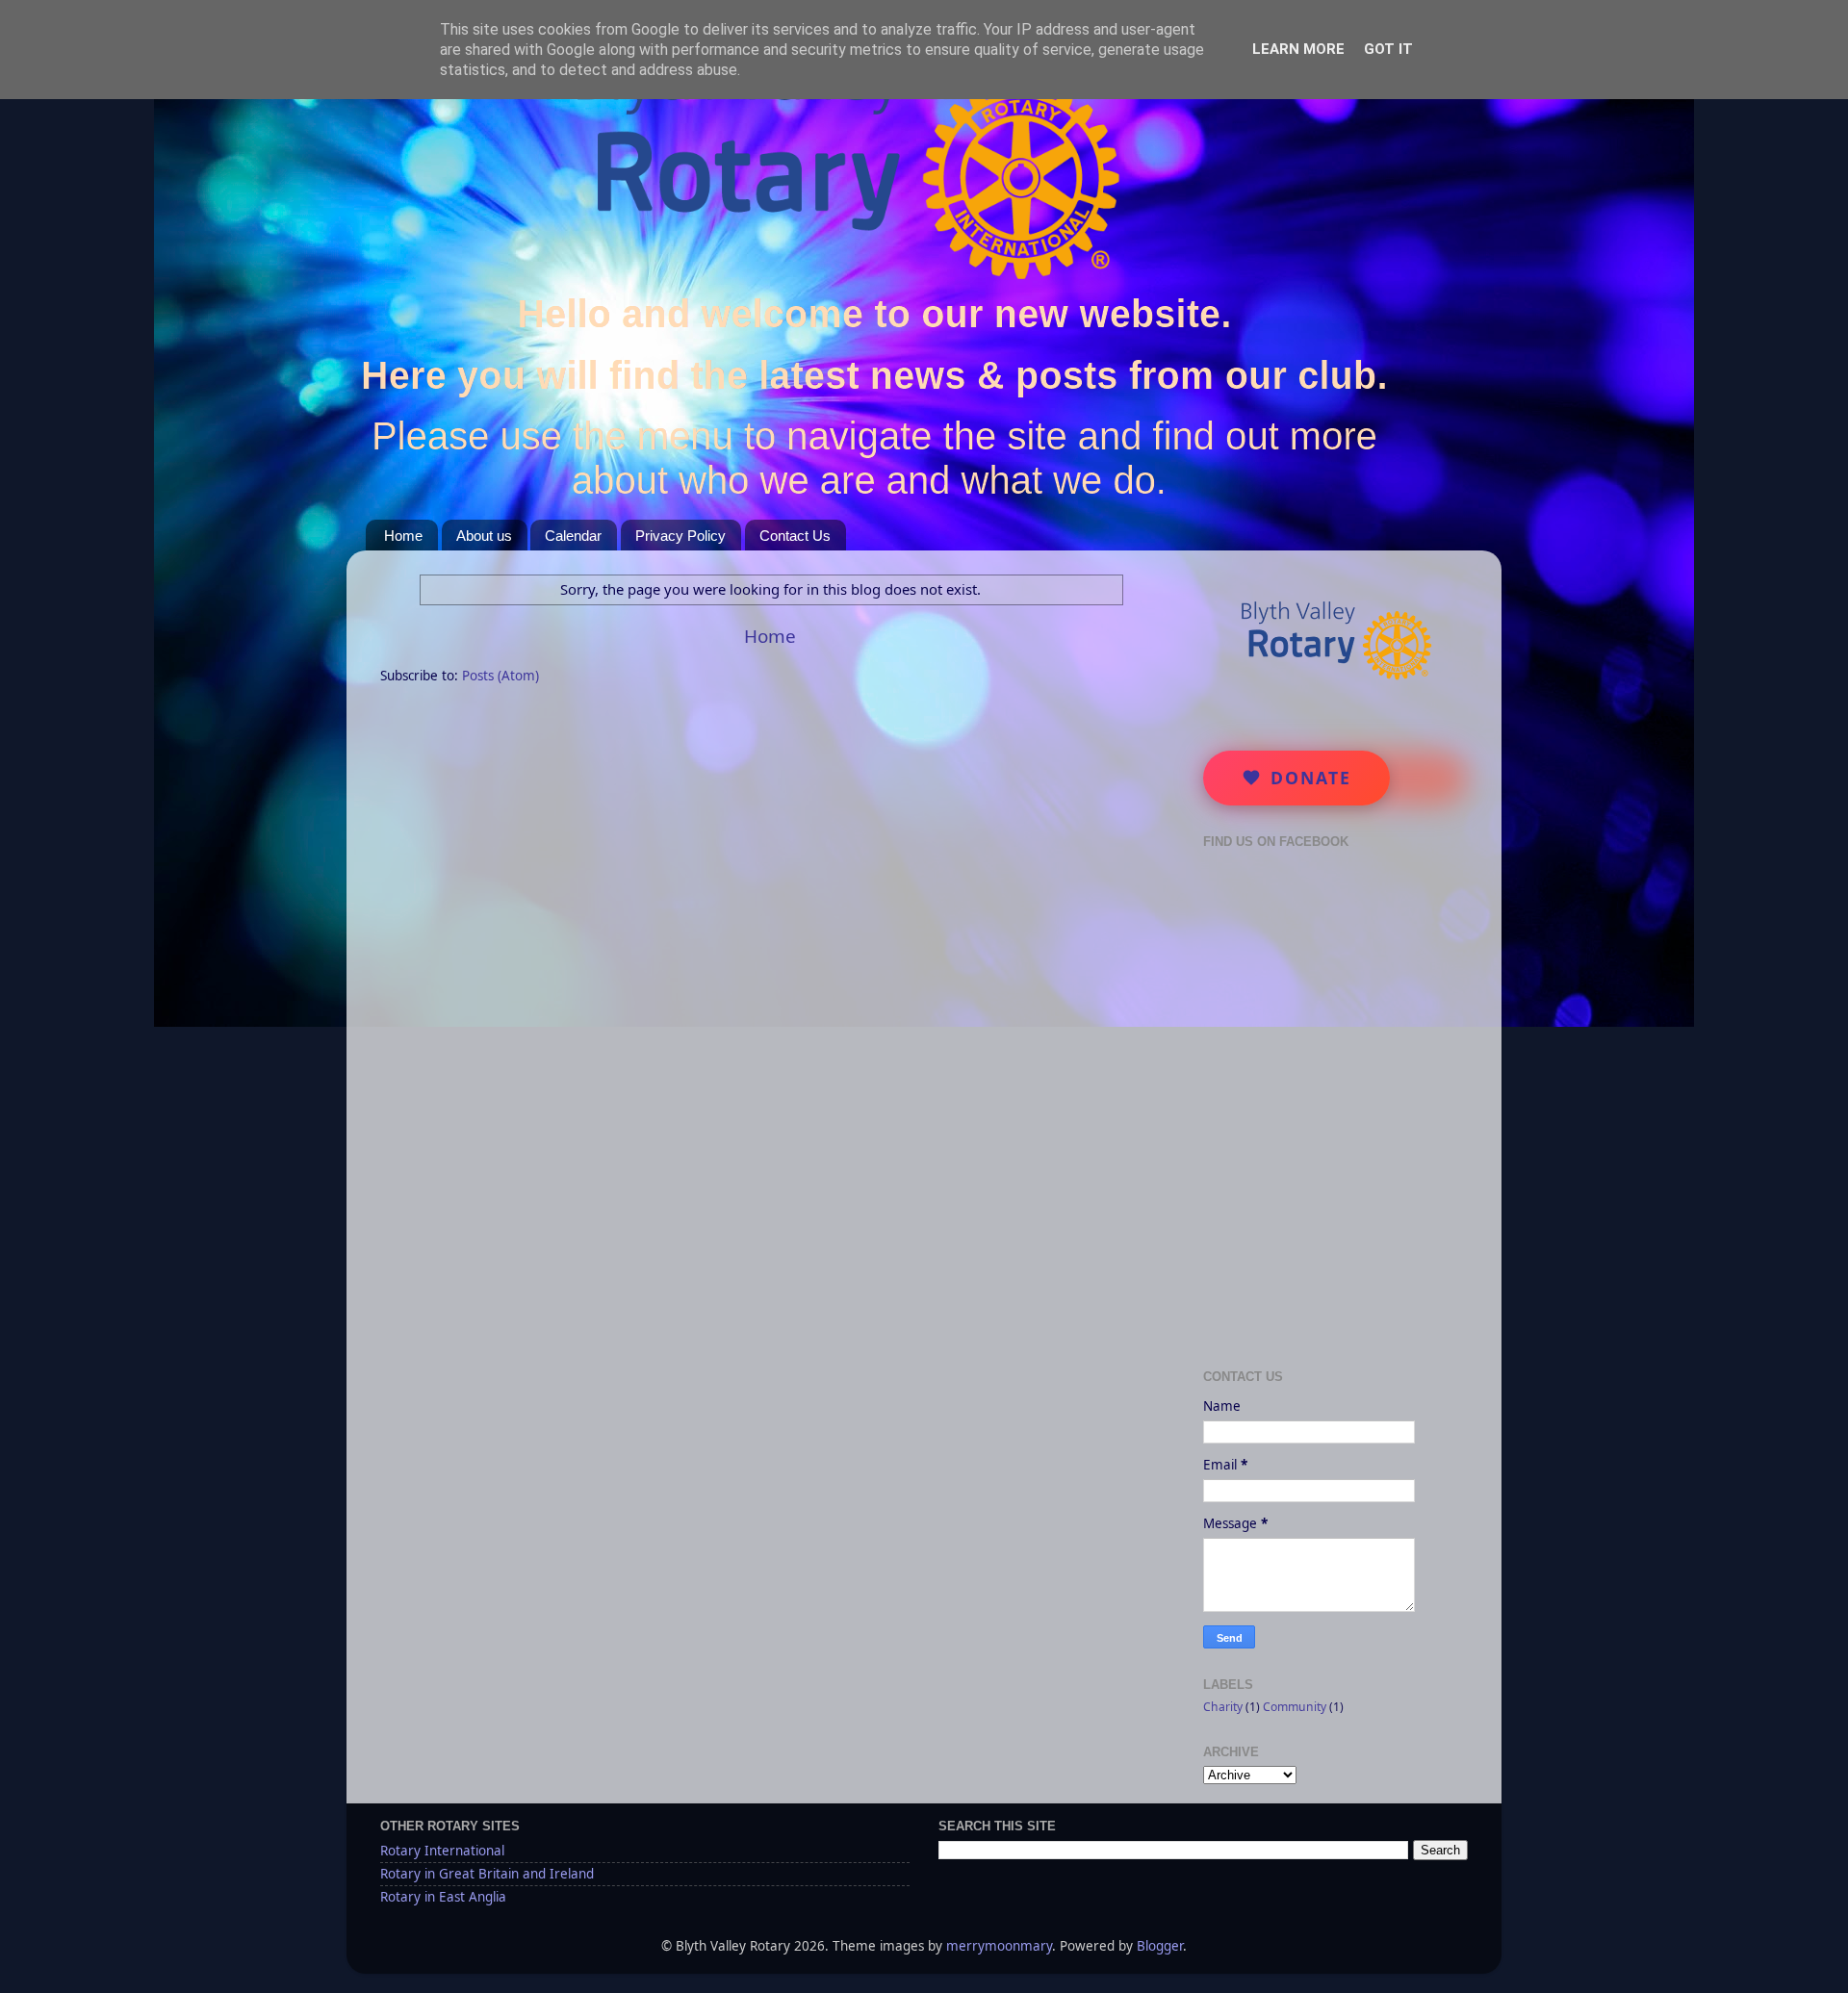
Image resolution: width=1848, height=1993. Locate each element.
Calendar (573, 536)
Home (403, 536)
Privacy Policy (680, 536)
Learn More (1298, 49)
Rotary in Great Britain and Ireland (487, 1874)
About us (484, 536)
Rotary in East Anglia (443, 1897)
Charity (1223, 1707)
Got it (1388, 49)
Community (1295, 1707)
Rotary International (442, 1851)
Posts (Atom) (500, 676)
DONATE (1311, 778)
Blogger (1160, 1946)
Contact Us (795, 536)
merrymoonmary (999, 1946)
